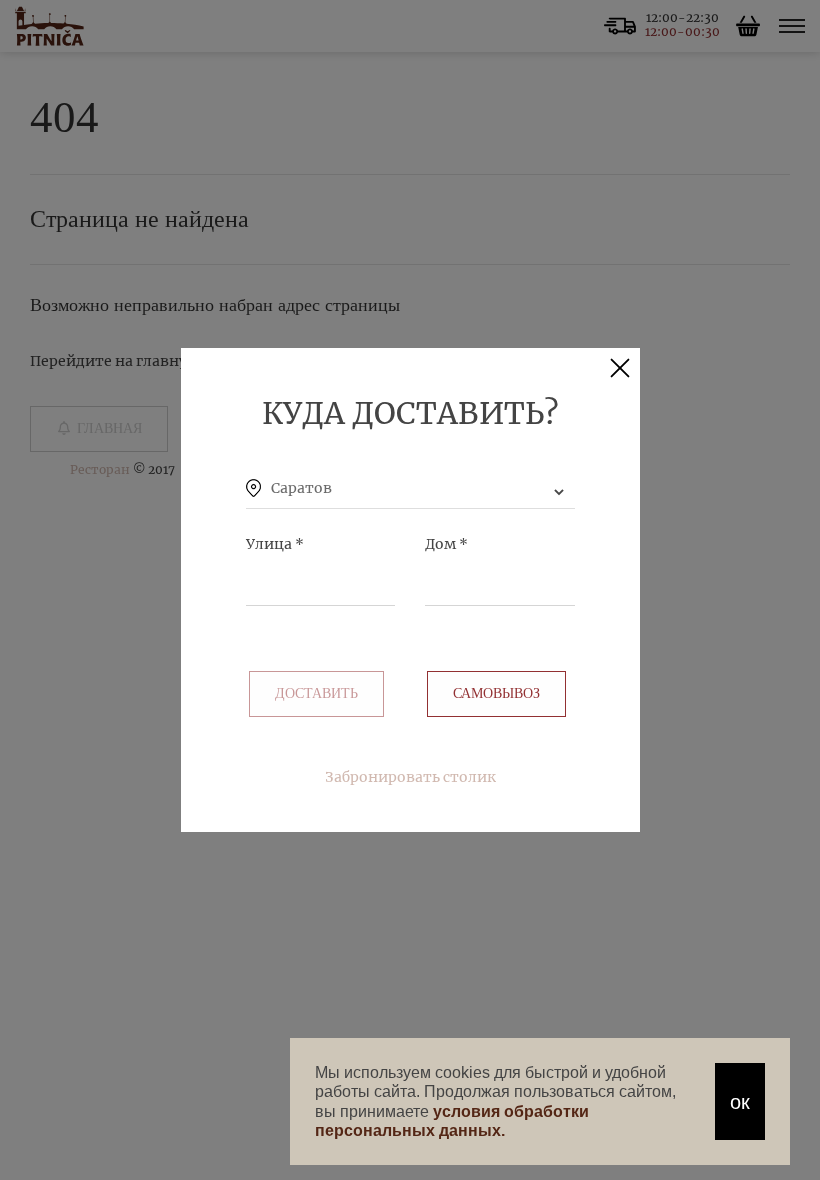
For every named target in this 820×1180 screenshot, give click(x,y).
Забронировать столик (410, 777)
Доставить (316, 693)
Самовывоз (496, 693)
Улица (275, 544)
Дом (446, 544)
